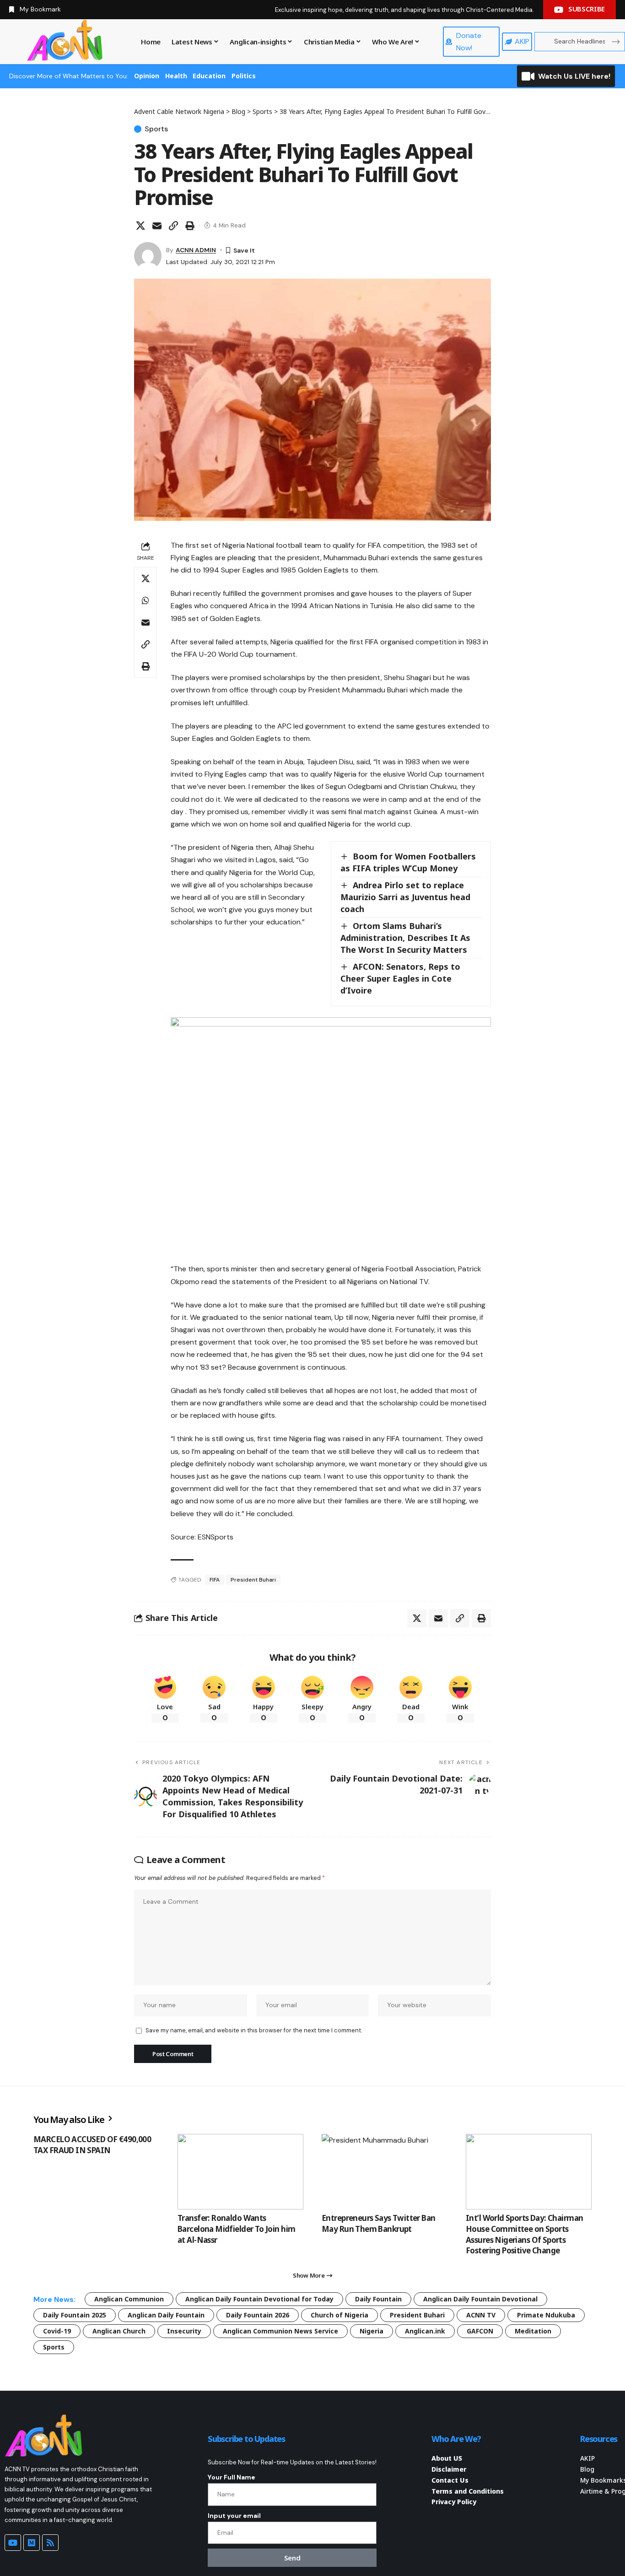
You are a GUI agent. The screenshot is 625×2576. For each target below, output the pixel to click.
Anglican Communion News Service (280, 2331)
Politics (244, 76)
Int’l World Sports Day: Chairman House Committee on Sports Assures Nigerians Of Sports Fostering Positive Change (524, 2234)
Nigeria (372, 2331)
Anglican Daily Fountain (166, 2315)
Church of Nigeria (339, 2315)
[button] (173, 226)
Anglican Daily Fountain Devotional (480, 2299)
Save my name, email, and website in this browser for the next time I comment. (254, 2030)
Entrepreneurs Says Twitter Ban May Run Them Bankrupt (379, 2223)
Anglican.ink (425, 2331)
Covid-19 (57, 2331)
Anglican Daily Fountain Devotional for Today (259, 2299)
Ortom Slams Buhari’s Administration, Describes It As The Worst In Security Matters (405, 938)
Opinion (147, 76)
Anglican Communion (129, 2299)
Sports (156, 129)
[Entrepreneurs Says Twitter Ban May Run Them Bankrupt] (385, 2172)
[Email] (157, 226)
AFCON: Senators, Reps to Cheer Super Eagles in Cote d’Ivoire (400, 978)
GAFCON (480, 2331)
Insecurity (184, 2331)
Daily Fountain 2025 (75, 2315)
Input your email (234, 2516)
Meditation (533, 2331)
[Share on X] (140, 226)
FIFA (215, 1580)
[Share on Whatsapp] (145, 600)
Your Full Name (232, 2477)
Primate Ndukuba (546, 2315)
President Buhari (253, 1580)
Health (176, 76)
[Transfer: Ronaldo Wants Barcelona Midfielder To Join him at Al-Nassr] (240, 2172)
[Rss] (50, 2543)
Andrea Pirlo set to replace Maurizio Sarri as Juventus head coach (405, 897)
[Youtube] (13, 2543)
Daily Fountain (378, 2299)
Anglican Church (119, 2331)
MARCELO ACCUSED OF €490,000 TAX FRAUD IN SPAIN (92, 2145)
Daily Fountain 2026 (258, 2315)
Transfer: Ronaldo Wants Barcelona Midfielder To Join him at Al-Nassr (236, 2229)
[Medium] (32, 2543)
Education (209, 76)
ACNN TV (481, 2315)
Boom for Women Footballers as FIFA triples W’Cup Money (408, 862)
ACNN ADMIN (196, 250)
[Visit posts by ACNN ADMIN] (148, 256)
